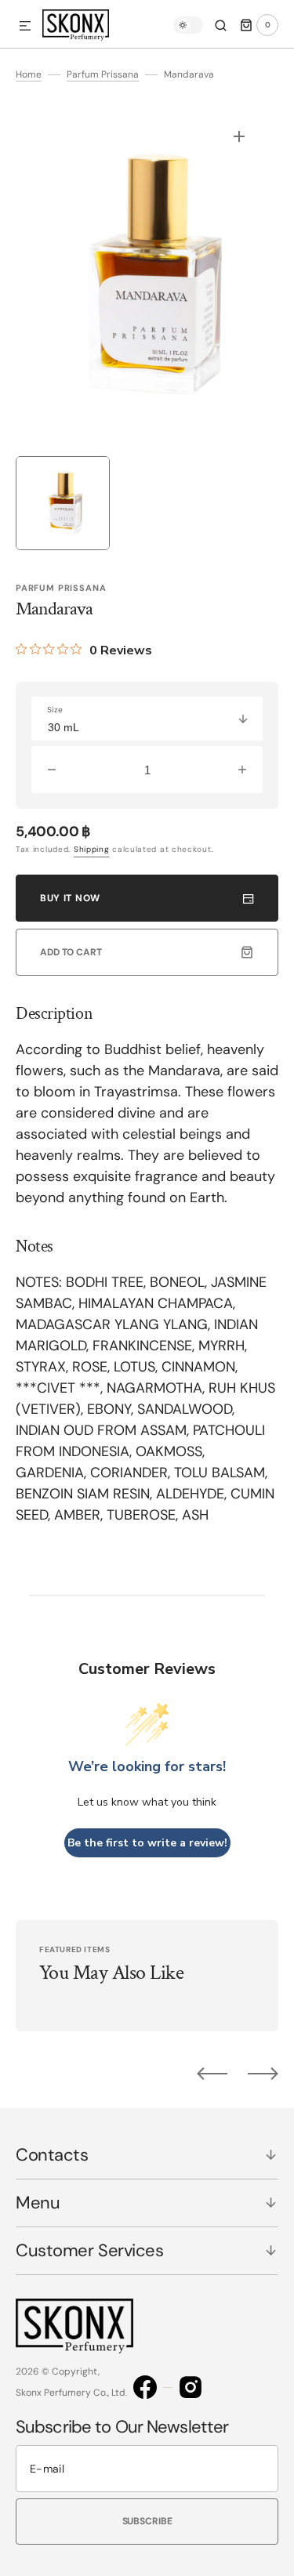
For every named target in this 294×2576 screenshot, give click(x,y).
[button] (25, 27)
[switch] (188, 25)
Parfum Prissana (103, 74)
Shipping (92, 849)
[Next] (263, 2074)
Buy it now (70, 898)
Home (29, 74)
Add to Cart (71, 952)
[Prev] (212, 2074)
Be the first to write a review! (147, 1843)
